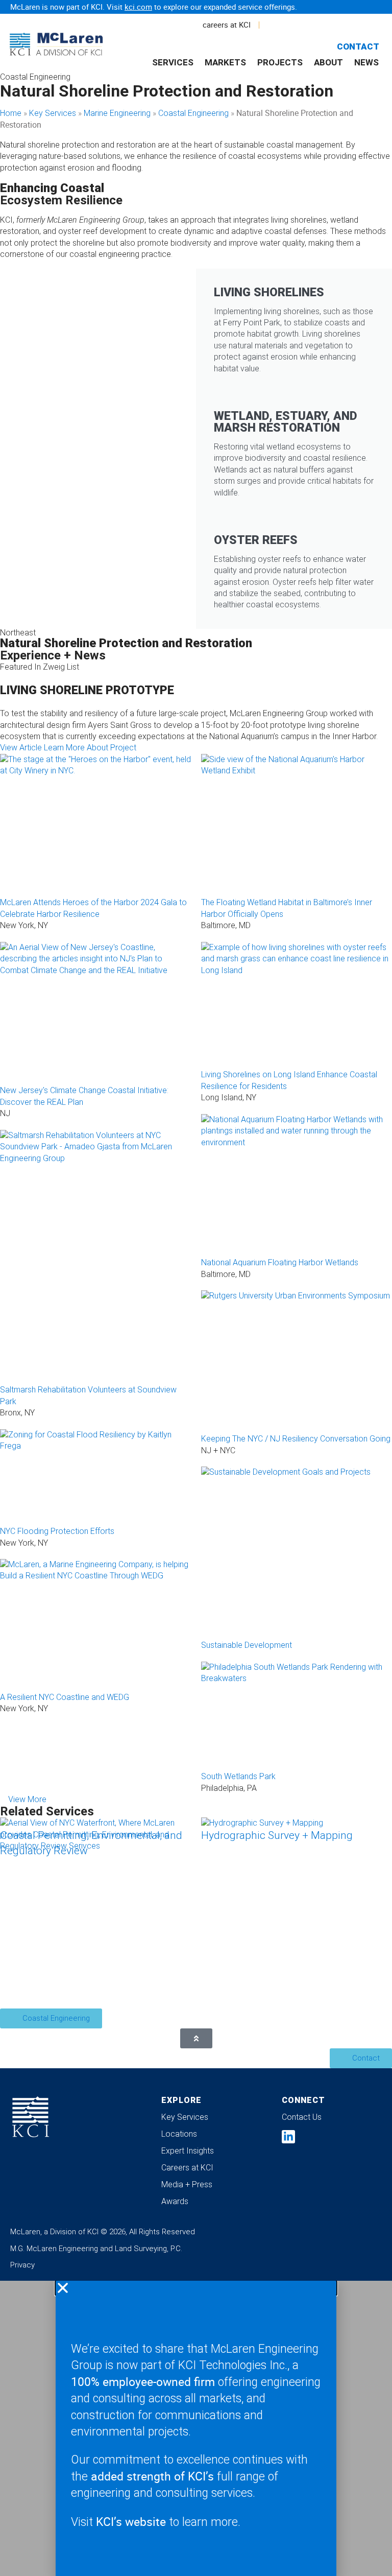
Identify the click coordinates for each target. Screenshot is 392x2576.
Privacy (22, 2265)
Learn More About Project (90, 748)
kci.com (138, 7)
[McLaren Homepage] (45, 45)
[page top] (196, 2038)
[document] (196, 2428)
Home (11, 113)
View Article (21, 748)
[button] (196, 2288)
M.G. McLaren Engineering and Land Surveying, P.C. (96, 2249)
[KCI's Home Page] (31, 2117)
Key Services (53, 113)
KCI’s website (131, 2522)
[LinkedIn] (288, 2137)
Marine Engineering (117, 113)
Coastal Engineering (193, 113)
